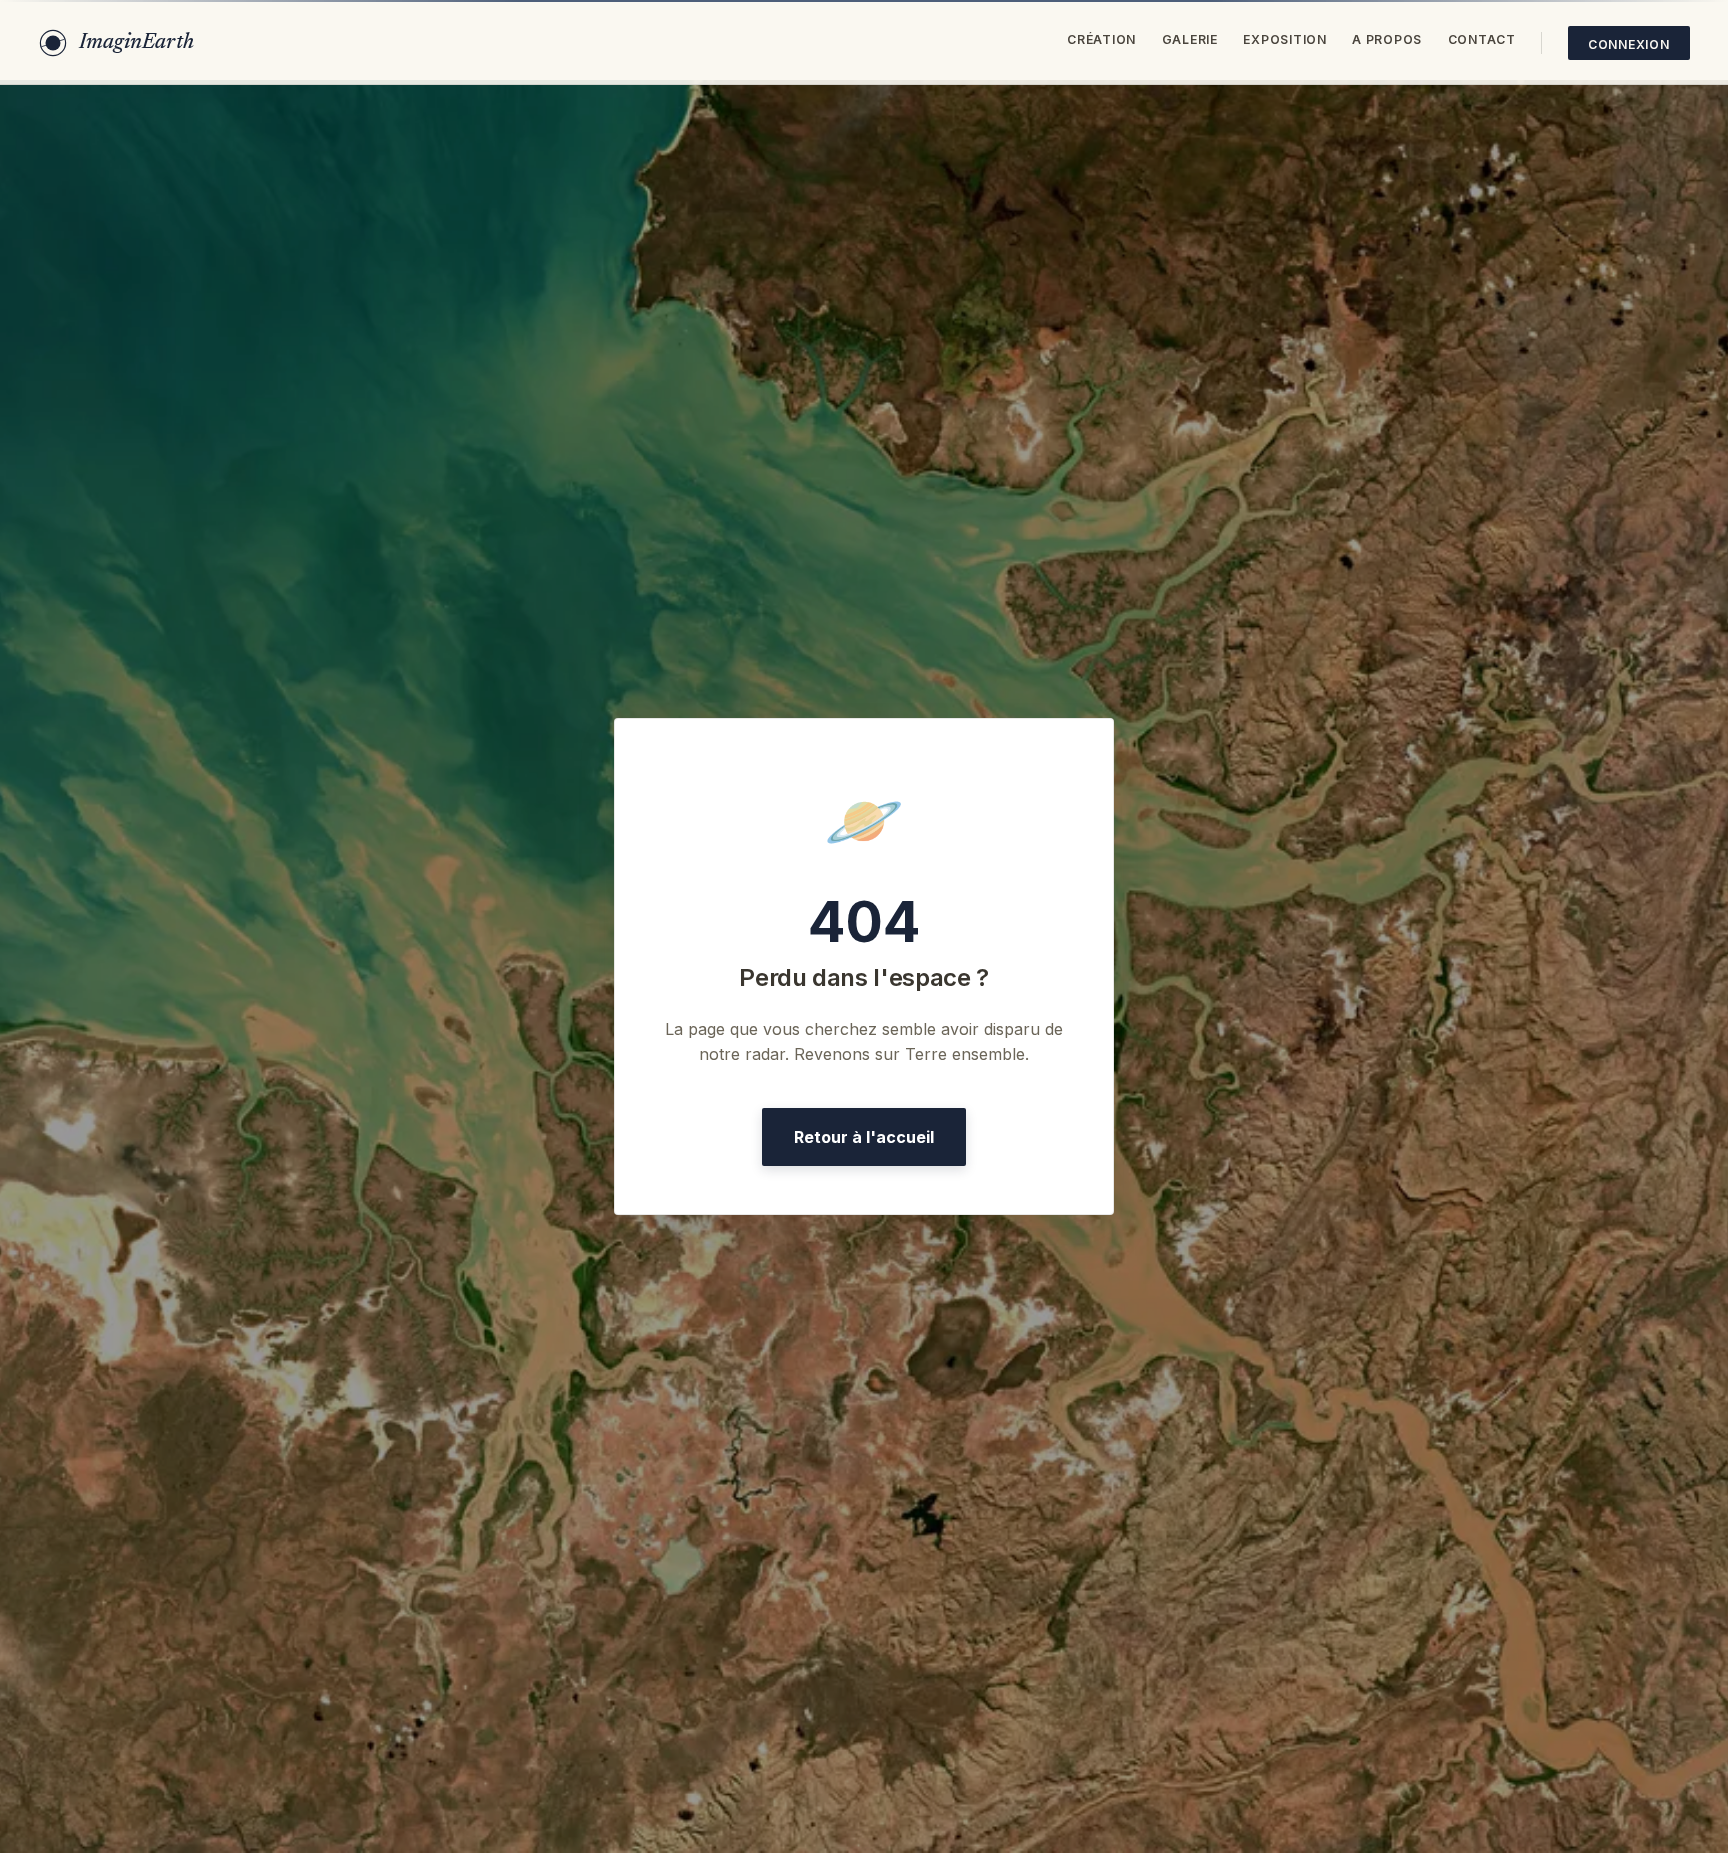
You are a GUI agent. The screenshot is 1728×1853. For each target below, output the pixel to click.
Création (1101, 39)
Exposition (1284, 39)
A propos (1387, 39)
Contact (1482, 39)
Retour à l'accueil (864, 1137)
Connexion (1629, 44)
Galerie (1190, 39)
